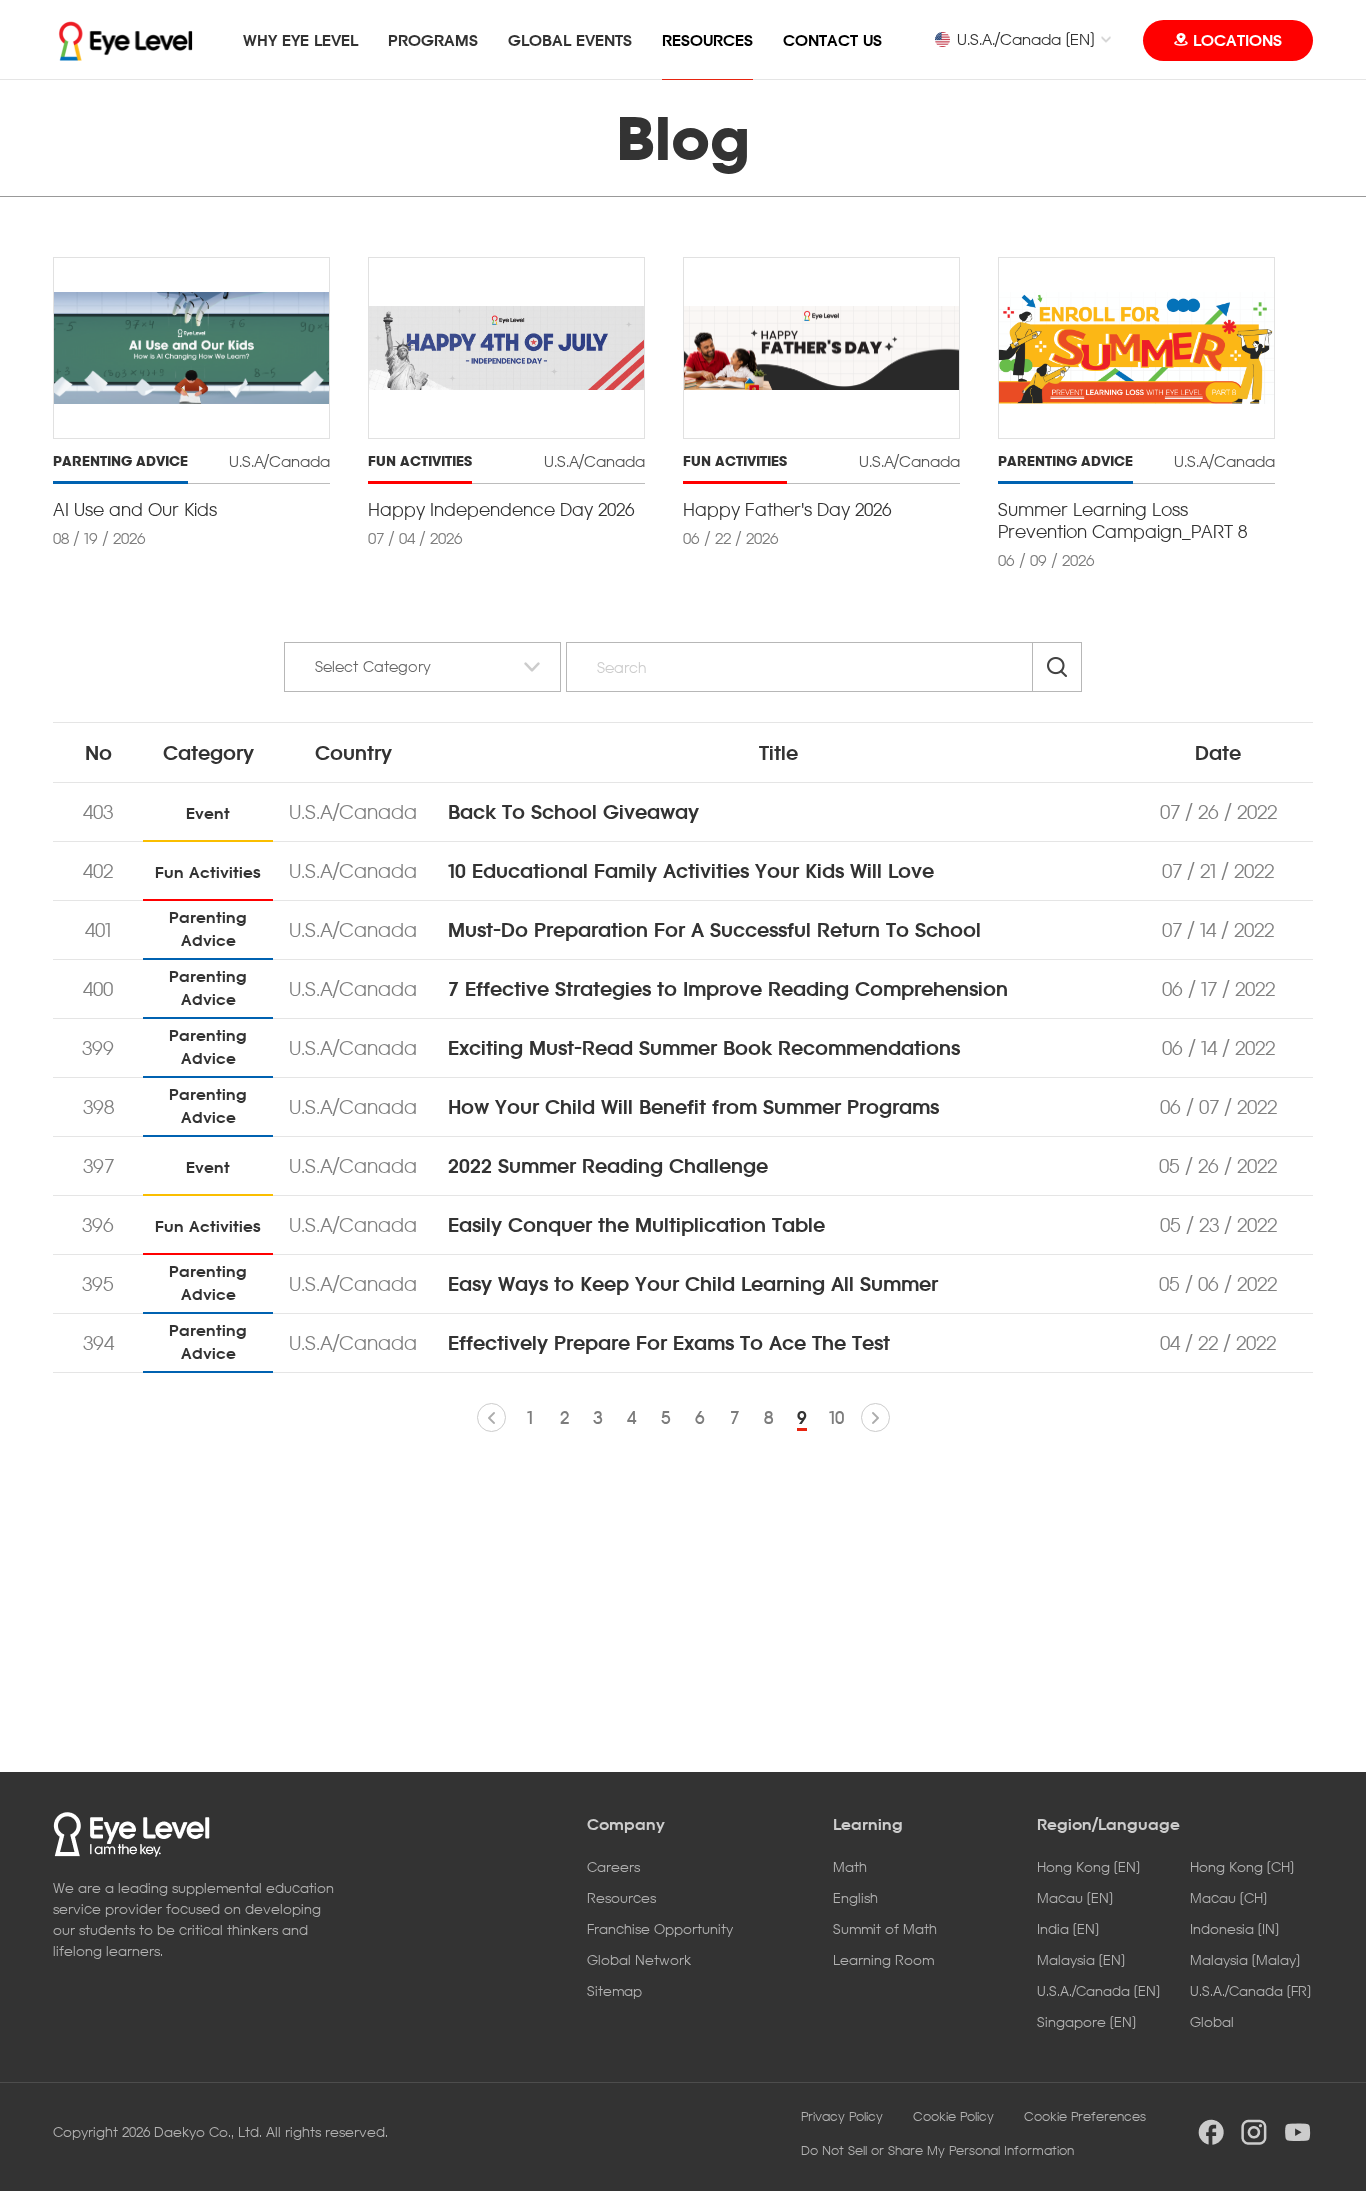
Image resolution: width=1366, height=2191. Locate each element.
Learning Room (883, 1959)
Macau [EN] (1075, 1897)
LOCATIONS (1237, 40)
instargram (1254, 2132)
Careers (613, 1866)
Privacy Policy (842, 2116)
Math (850, 1866)
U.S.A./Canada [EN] (1025, 39)
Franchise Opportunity (660, 1928)
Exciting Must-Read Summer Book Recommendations (704, 1048)
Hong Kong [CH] (1242, 1866)
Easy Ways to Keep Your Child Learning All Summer (693, 1284)
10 (836, 1417)
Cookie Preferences (1085, 2116)
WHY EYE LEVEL (300, 40)
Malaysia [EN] (1081, 1959)
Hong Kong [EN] (1088, 1866)
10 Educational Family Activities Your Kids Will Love (691, 871)
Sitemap (614, 1990)
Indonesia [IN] (1234, 1928)
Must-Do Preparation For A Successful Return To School (714, 930)
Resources (621, 1897)
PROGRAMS (433, 40)
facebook (1211, 2132)
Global (1212, 2021)
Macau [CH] (1228, 1897)
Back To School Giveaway (573, 812)
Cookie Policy (953, 2116)
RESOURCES (707, 40)
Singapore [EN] (1086, 2021)
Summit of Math (885, 1928)
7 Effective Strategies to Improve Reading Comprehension (728, 989)
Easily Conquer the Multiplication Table (636, 1225)
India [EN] (1068, 1928)
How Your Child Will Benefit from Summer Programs (693, 1107)
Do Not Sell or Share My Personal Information (937, 2150)
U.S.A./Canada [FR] (1250, 1990)
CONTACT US (832, 40)
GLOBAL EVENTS (570, 40)
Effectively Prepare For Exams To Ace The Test (669, 1343)
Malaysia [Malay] (1245, 1959)
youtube (1298, 2132)
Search (1057, 667)
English (855, 1897)
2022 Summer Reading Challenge (608, 1166)
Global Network (639, 1959)
